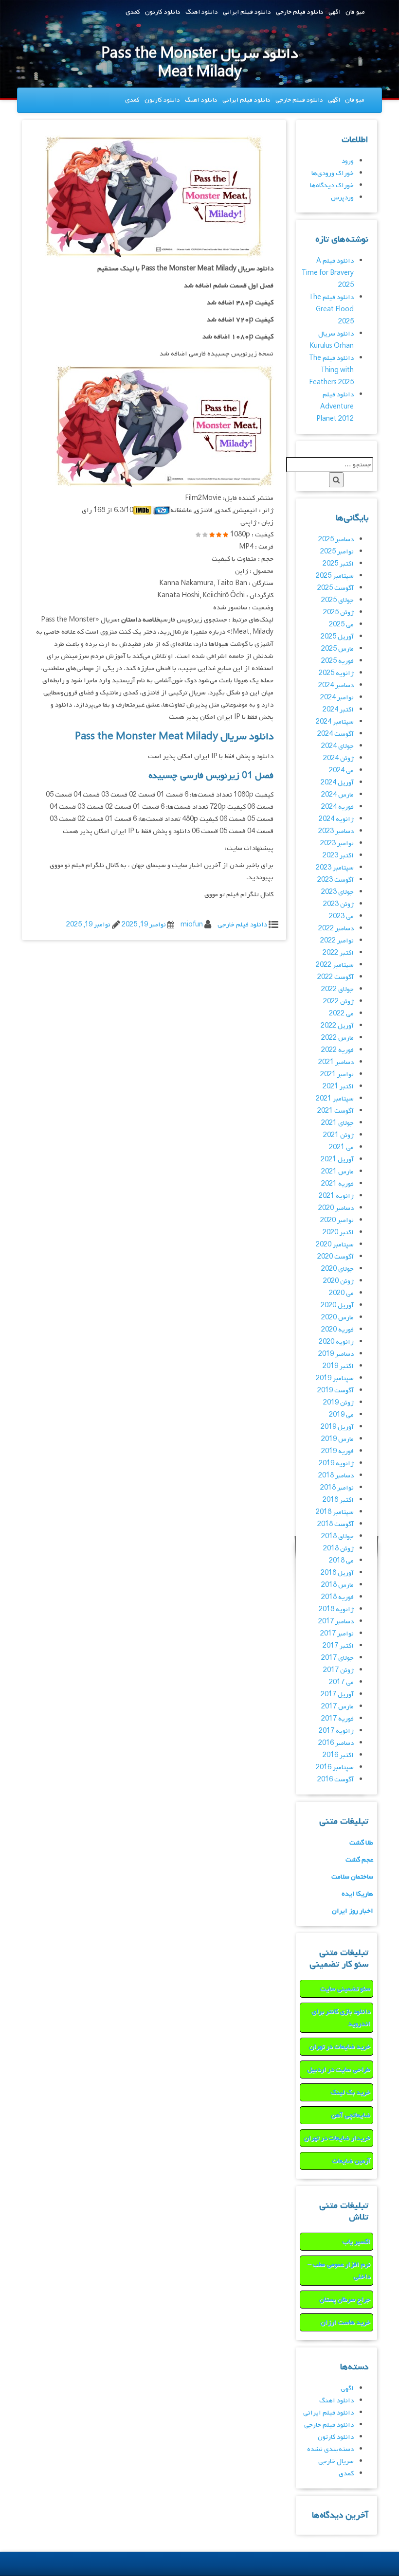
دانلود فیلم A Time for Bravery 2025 (328, 273)
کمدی (133, 12)
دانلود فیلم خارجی (300, 12)
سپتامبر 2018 (335, 1512)
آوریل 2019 (337, 1427)
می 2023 (341, 916)
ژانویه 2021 (336, 1196)
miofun (192, 925)
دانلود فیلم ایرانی (247, 12)
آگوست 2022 (336, 977)
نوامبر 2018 (337, 1488)
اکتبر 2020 (338, 1233)
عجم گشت (359, 1860)
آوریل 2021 (337, 1160)
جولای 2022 (337, 989)
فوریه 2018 (337, 1597)
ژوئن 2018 (338, 1549)
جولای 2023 (337, 892)
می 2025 (341, 625)
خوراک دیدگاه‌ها (332, 186)
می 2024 (341, 771)
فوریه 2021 (337, 1184)
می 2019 (341, 1415)
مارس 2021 (337, 1172)
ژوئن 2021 (338, 1135)
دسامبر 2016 (336, 1743)
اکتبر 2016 (338, 1755)
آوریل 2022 (337, 1026)
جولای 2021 (337, 1123)
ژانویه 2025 (336, 673)
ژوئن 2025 (338, 613)
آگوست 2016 (336, 1780)
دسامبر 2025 (336, 540)
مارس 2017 (337, 1707)
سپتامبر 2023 (335, 868)
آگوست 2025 (336, 588)
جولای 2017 (337, 1658)
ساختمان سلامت (352, 1877)
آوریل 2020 (337, 1306)
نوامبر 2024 (337, 698)
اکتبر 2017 (338, 1646)
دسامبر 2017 (336, 1622)
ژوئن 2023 (338, 904)
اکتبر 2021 (338, 1087)
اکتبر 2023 (338, 856)
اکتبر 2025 (338, 564)
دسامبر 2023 (336, 831)
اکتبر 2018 (338, 1500)
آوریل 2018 (337, 1573)
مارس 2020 (337, 1318)
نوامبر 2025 (337, 552)
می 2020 (341, 1293)
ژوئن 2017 (338, 1670)
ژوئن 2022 (338, 1002)
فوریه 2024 (337, 807)
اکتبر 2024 (338, 710)
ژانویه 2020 (336, 1342)
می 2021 (341, 1147)
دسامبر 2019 (336, 1354)
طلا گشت (361, 1843)
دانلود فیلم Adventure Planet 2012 (335, 407)
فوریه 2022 (337, 1050)
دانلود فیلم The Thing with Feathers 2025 (331, 370)
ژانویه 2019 (336, 1464)
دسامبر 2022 (336, 929)
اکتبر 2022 (338, 953)
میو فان (355, 12)
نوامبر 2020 (337, 1220)
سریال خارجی (336, 2461)
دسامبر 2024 (336, 685)
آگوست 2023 (336, 880)
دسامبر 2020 (336, 1208)
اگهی (335, 12)
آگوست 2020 (336, 1257)
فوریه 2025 (337, 661)
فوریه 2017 (337, 1719)
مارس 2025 (337, 649)
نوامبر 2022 (337, 941)
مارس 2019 (337, 1439)
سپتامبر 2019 (335, 1378)
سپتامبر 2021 (335, 1099)
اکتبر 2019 (338, 1366)
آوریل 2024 (337, 783)
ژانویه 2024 (336, 819)
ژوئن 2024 (338, 758)
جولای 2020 (337, 1269)
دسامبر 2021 (336, 1062)
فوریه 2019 (337, 1451)
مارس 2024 (337, 795)
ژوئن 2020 (338, 1281)
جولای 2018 (337, 1537)
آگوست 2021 (336, 1111)
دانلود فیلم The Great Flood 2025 (331, 310)
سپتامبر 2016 (335, 1768)
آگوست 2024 (336, 734)
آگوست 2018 (336, 1524)
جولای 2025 (337, 600)
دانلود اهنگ (202, 12)
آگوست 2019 (336, 1391)
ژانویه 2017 (336, 1731)
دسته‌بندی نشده (330, 2449)
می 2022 (341, 1014)
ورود (348, 161)
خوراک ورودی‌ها (333, 173)
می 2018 (341, 1561)
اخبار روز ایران (353, 1911)
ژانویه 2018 (336, 1609)
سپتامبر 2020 (335, 1245)
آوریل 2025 (337, 637)
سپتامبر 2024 (335, 722)
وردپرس (342, 198)
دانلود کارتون (163, 12)
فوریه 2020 (337, 1330)
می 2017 (341, 1682)
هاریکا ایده (357, 1894)
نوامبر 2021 (337, 1075)
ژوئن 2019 (338, 1403)
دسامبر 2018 (336, 1476)
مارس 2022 (337, 1038)
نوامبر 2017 (337, 1634)
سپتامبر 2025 (335, 576)
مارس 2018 (337, 1585)
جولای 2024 (337, 746)
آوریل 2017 (337, 1695)
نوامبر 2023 (337, 844)
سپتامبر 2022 (335, 965)
